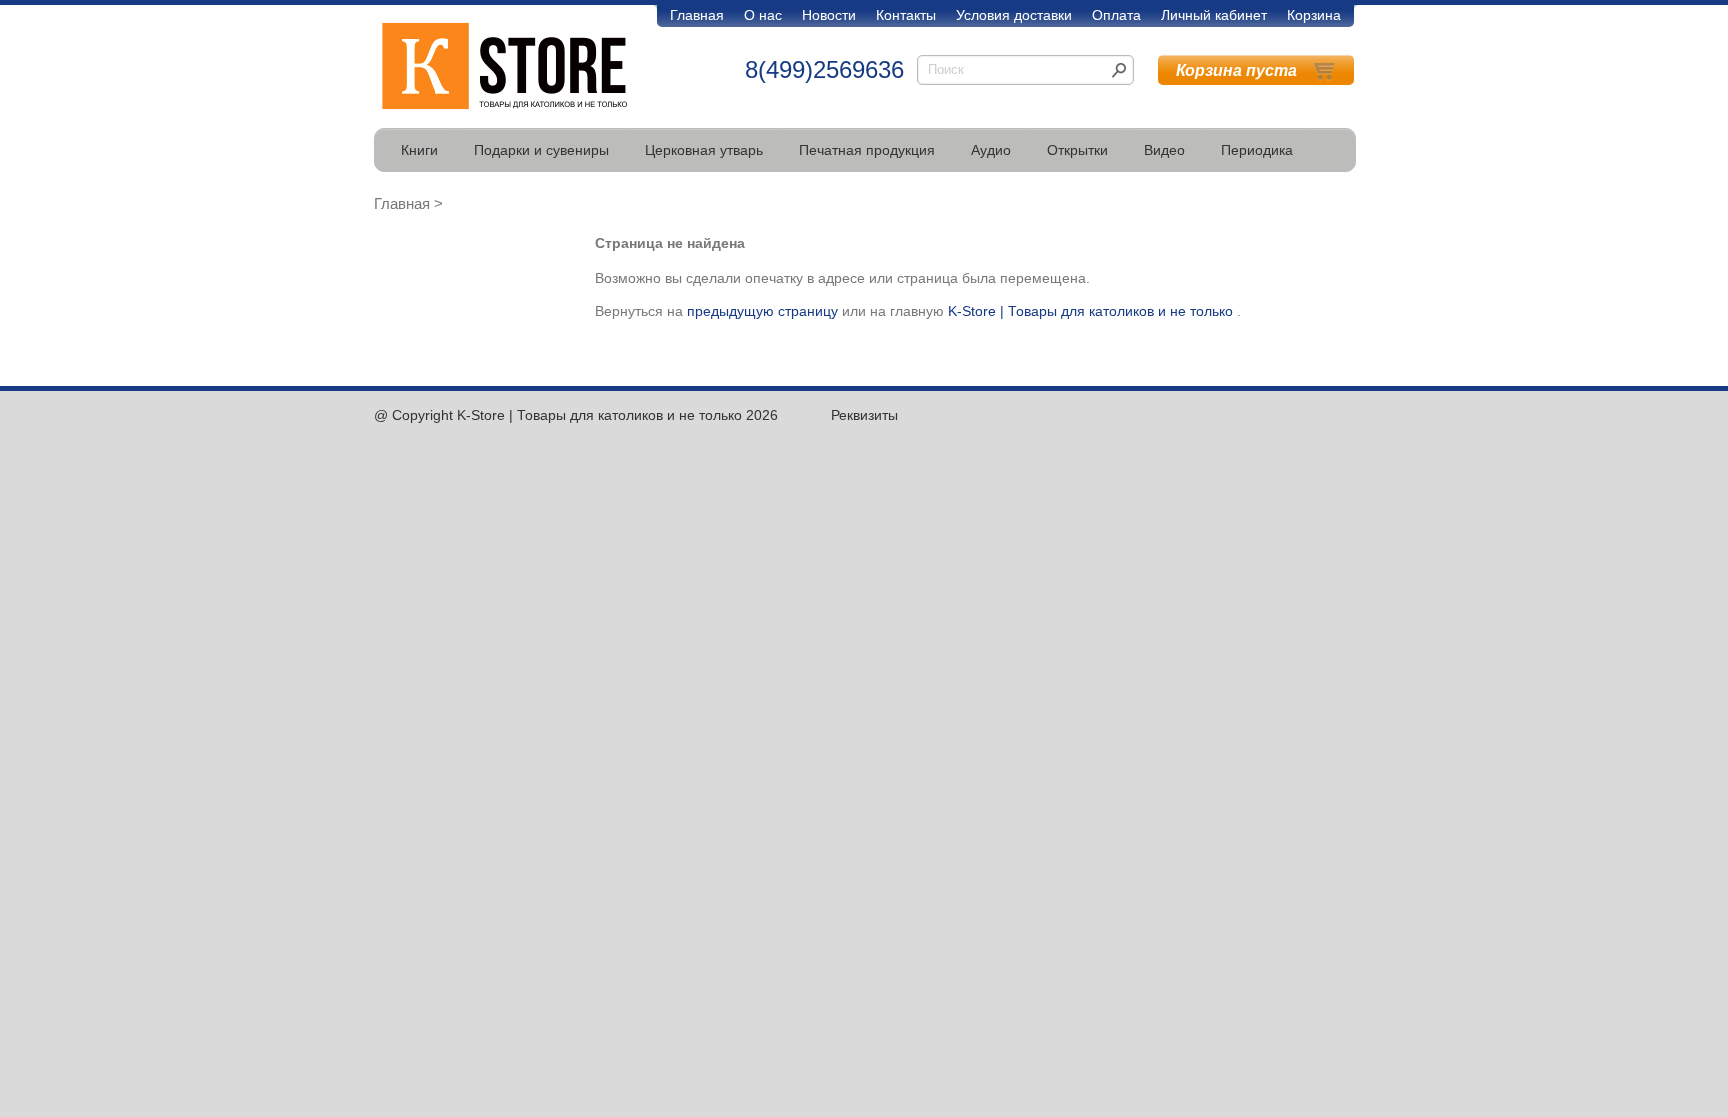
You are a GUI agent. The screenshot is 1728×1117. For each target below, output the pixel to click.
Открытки (1077, 150)
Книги (419, 150)
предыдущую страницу (762, 311)
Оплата (1116, 15)
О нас (763, 15)
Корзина (1314, 15)
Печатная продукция (867, 150)
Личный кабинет (1214, 15)
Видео (1164, 150)
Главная (697, 15)
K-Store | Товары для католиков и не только (1090, 311)
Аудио (991, 150)
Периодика (1257, 150)
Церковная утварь (704, 150)
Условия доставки (1014, 15)
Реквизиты (864, 415)
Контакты (906, 15)
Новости (829, 15)
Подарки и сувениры (541, 150)
